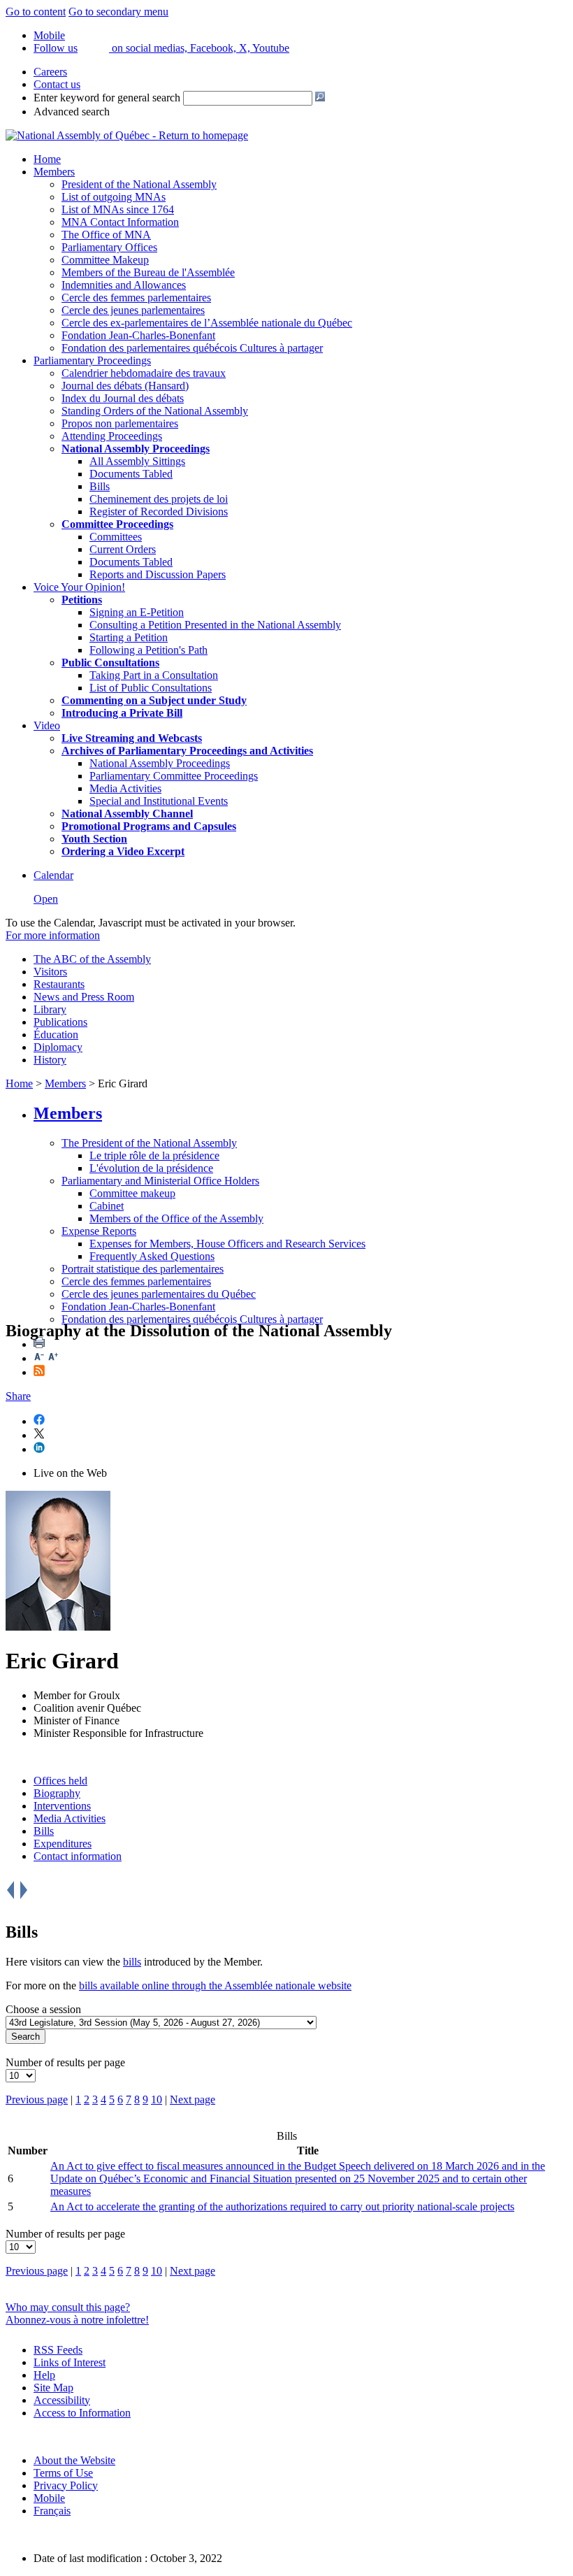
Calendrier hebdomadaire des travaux (144, 373)
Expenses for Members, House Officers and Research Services (227, 1244)
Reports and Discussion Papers (158, 574)
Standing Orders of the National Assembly (155, 411)
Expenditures (63, 1844)
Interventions (62, 1806)
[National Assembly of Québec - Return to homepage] (127, 135)
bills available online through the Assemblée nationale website (215, 1985)
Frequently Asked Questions (152, 1256)
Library (50, 1009)
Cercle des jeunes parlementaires (133, 310)
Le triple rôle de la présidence (154, 1155)
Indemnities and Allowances (124, 285)
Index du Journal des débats (123, 398)
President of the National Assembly (139, 184)
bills (132, 1962)
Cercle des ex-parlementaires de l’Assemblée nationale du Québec (207, 323)
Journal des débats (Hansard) (125, 386)
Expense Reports (99, 1231)
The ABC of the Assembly (92, 959)
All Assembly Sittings (137, 461)
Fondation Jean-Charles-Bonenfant (138, 335)
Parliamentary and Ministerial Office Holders (160, 1181)
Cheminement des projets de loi (159, 499)
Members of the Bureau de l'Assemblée (148, 272)
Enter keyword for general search (107, 98)
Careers (50, 72)
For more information (53, 935)
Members (54, 172)
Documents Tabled (131, 474)
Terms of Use (63, 2473)
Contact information (78, 1856)
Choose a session (43, 2009)
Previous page (37, 2099)
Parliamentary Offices (109, 247)
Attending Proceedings (112, 436)
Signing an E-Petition (137, 612)
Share (18, 1396)
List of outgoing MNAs (114, 197)
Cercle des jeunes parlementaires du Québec (159, 1294)
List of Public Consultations (151, 688)
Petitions (82, 600)
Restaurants (59, 984)
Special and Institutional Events (159, 801)
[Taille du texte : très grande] (53, 1358)
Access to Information (82, 2413)
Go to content (36, 12)
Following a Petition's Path (148, 650)
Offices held (60, 1781)
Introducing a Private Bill (122, 713)
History (50, 1060)
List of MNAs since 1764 (118, 209)
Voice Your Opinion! (79, 587)
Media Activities (125, 788)
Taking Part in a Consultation (154, 675)
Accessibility (62, 2400)
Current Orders (123, 549)
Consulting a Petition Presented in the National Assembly (215, 625)
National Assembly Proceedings (160, 763)
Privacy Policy (66, 2485)
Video (47, 725)
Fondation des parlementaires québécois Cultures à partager (192, 348)
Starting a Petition (129, 637)
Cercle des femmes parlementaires (136, 298)
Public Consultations (110, 663)
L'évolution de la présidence (151, 1168)
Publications (60, 1022)
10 (157, 2099)
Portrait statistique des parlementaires (143, 1269)
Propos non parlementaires (120, 423)
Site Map (53, 2388)
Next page (193, 2099)
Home (47, 159)
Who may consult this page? (68, 2307)
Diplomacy (58, 1047)
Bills (100, 486)
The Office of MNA (106, 235)
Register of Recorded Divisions (159, 511)
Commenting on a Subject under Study (154, 700)
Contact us (57, 84)
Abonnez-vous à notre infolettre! (77, 2320)
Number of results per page (65, 2062)
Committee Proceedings (117, 524)
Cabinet (107, 1206)
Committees (116, 537)
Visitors (50, 972)
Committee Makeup (105, 260)
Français (52, 2511)
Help (44, 2375)
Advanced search (72, 112)
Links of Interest (70, 2362)
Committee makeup (132, 1193)
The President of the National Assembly (149, 1143)
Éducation (56, 1035)
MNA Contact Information (120, 222)
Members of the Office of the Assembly (176, 1218)
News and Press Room (84, 997)
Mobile (49, 2498)
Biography (57, 1793)
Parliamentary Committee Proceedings (174, 776)
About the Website (74, 2460)
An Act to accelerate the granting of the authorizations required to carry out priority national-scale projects (282, 2206)
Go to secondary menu (118, 12)
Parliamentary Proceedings (92, 360)
